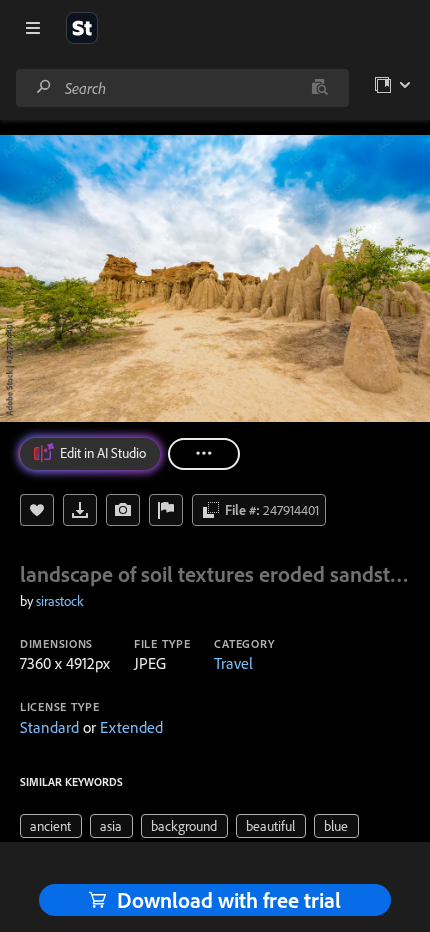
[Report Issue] (166, 510)
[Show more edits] (204, 454)
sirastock (60, 601)
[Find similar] (319, 88)
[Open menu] (33, 28)
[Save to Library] (37, 510)
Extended (131, 727)
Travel (233, 663)
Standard (49, 727)
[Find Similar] (123, 510)
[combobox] (182, 88)
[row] (51, 826)
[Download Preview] (80, 510)
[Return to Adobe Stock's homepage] (82, 28)
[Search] (44, 87)
